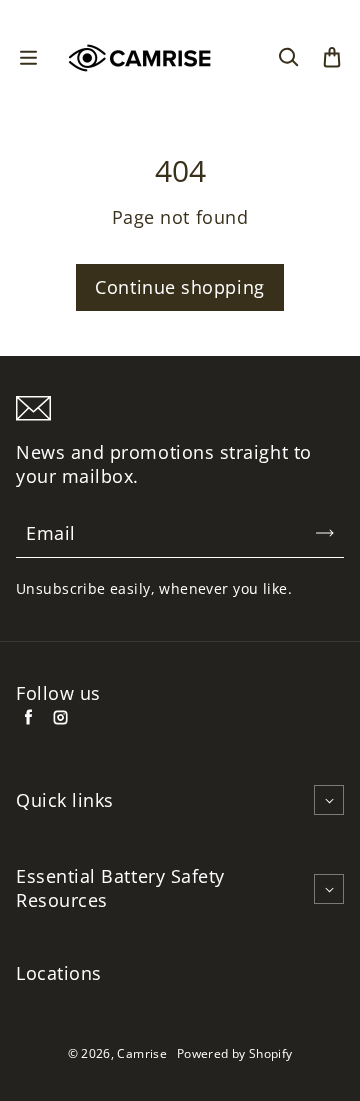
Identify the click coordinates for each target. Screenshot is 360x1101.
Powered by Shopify (234, 1053)
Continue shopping (179, 287)
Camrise (142, 1053)
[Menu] (28, 58)
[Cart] (332, 58)
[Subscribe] (325, 533)
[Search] (288, 58)
